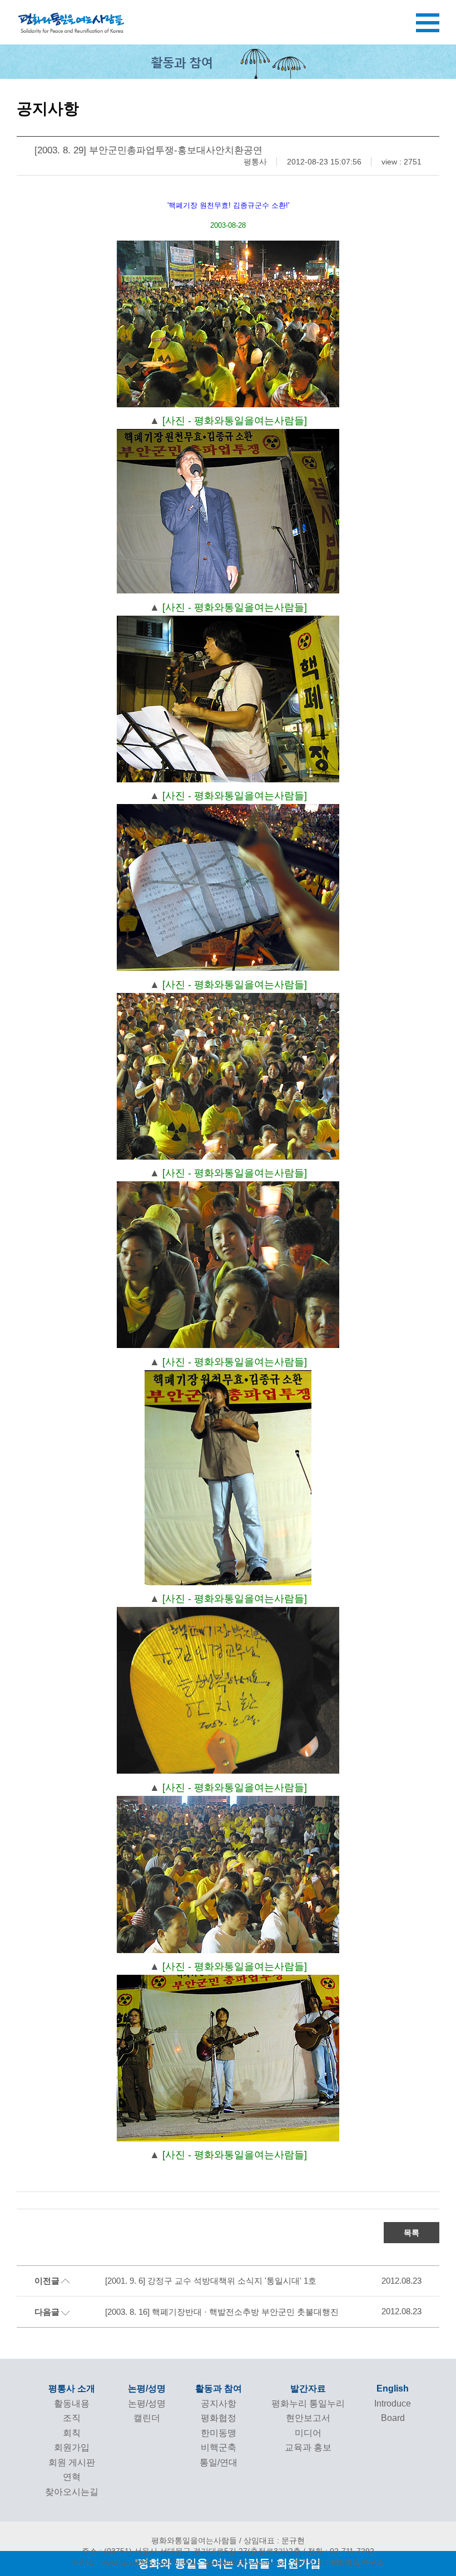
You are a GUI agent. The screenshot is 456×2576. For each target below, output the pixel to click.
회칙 (72, 2433)
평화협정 (219, 2418)
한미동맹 (219, 2433)
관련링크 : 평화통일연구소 (338, 2562)
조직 (72, 2418)
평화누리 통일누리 (308, 2403)
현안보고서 (308, 2418)
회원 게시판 (72, 2462)
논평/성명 (147, 2388)
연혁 (72, 2477)
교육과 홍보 (308, 2447)
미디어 (308, 2433)
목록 (412, 2233)
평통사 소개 (72, 2388)
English (393, 2388)
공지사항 (219, 2403)
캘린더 (147, 2418)
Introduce (393, 2403)
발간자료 (308, 2388)
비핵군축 (219, 2447)
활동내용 (72, 2403)
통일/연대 (219, 2462)
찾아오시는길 (72, 2492)
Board (393, 2418)
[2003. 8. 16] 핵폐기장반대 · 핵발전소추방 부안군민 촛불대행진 (222, 2312)
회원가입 (72, 2447)
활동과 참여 (219, 2388)
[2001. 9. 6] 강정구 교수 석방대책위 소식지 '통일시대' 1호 (211, 2281)
